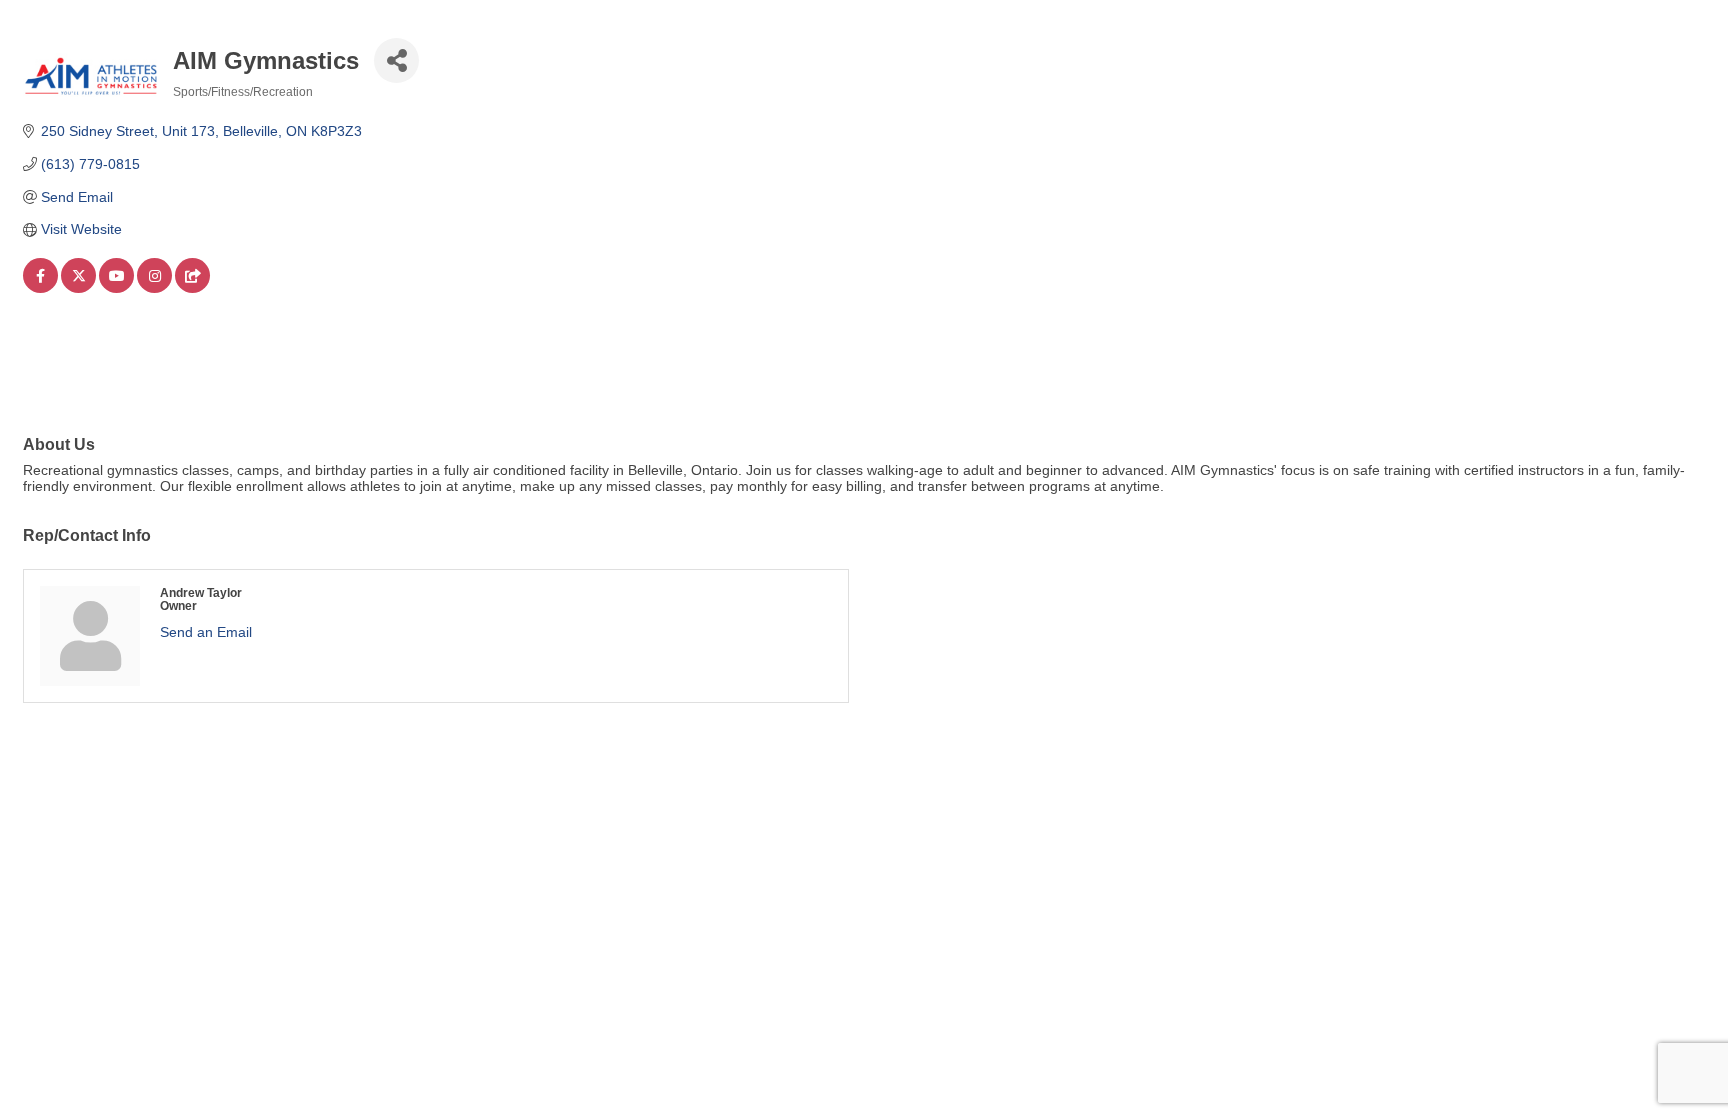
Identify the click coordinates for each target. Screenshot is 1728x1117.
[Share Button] (396, 60)
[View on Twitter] (78, 288)
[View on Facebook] (40, 288)
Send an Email (206, 632)
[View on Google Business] (192, 288)
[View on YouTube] (116, 288)
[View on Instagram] (154, 288)
